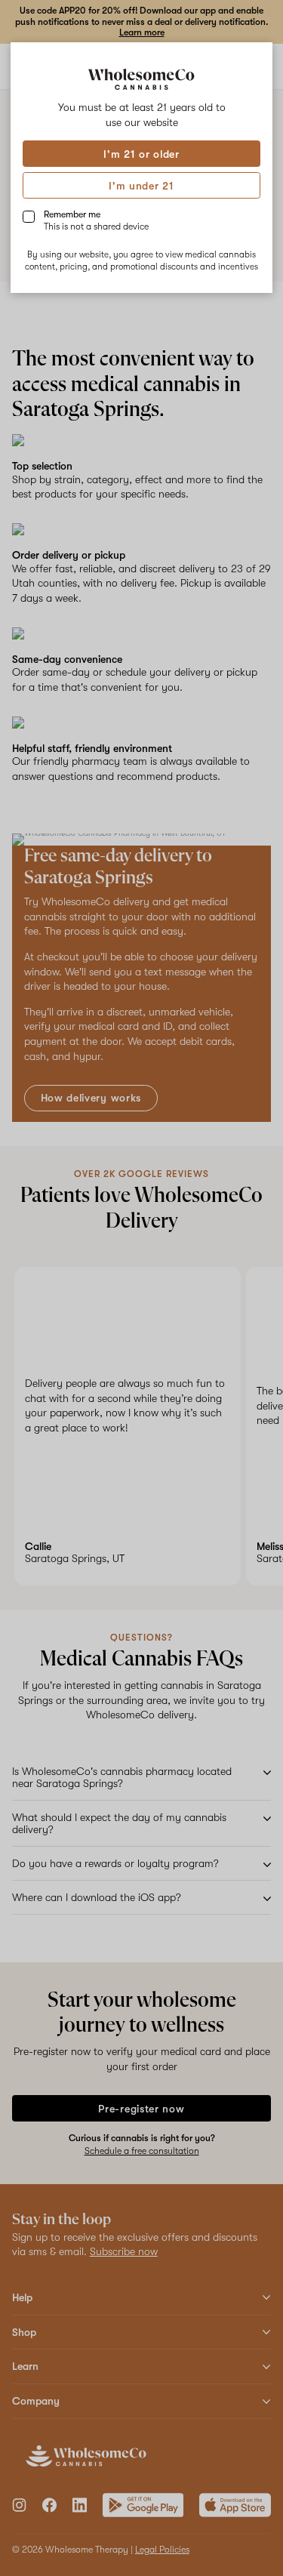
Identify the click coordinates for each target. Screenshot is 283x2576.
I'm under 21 (141, 186)
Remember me (96, 220)
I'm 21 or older (141, 154)
